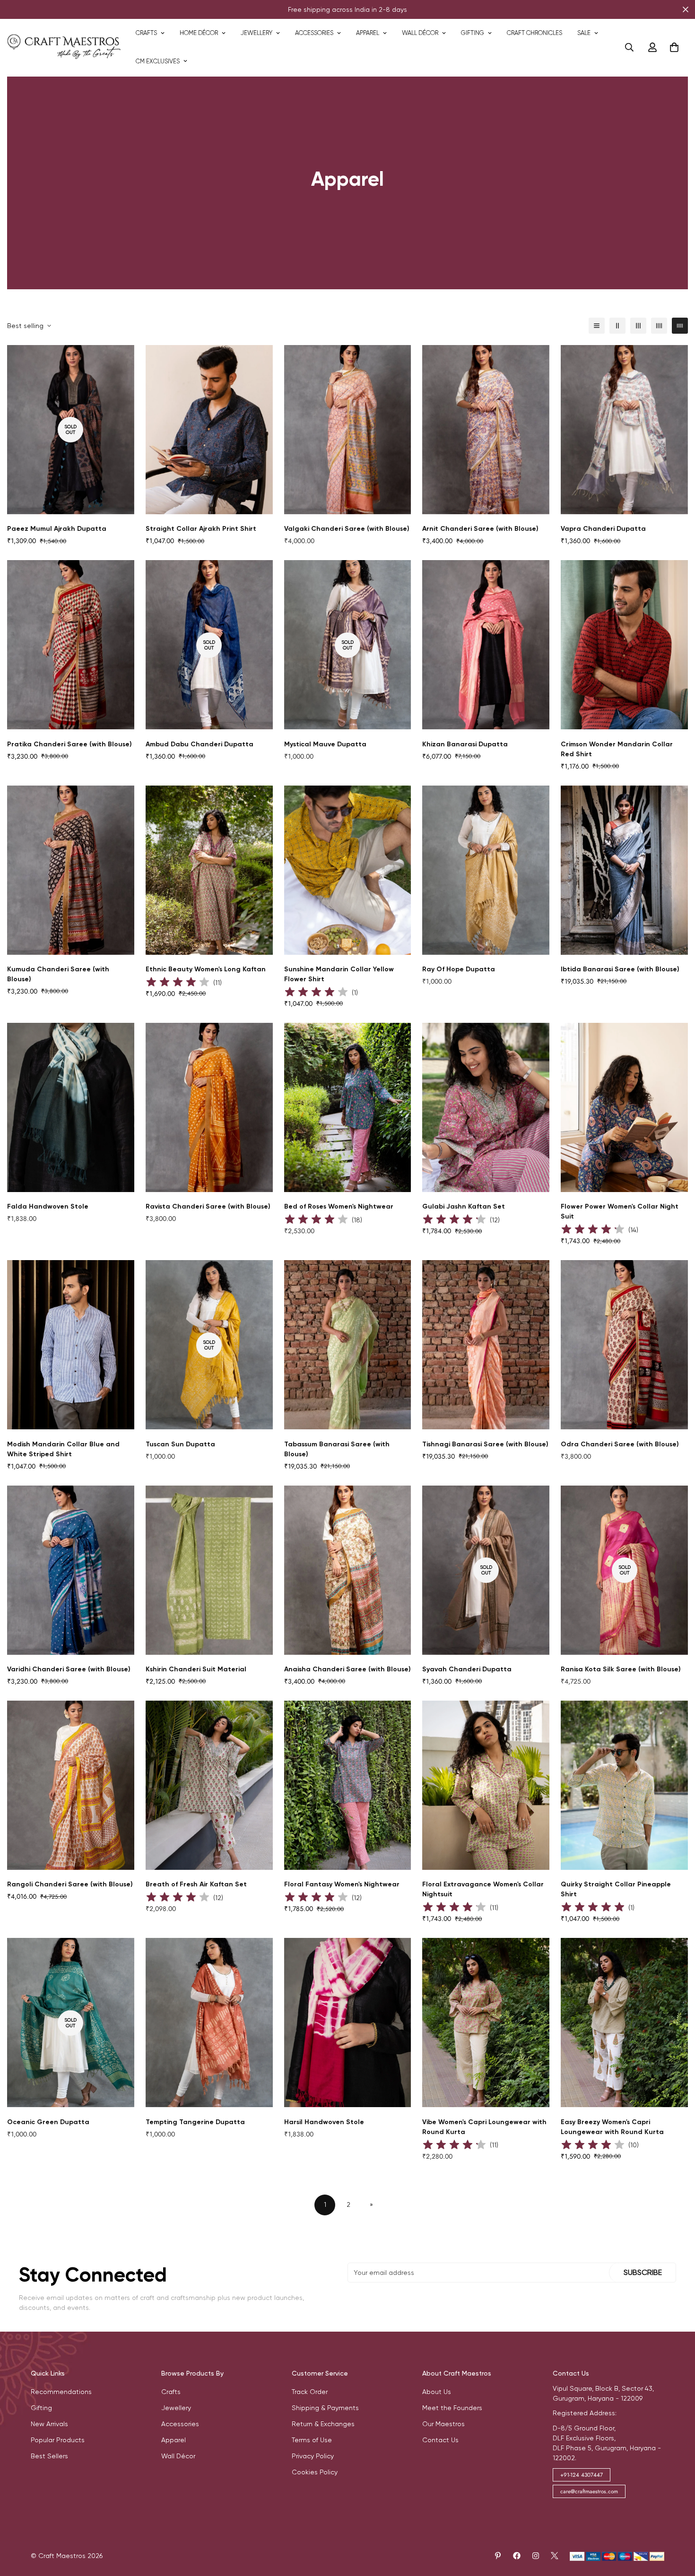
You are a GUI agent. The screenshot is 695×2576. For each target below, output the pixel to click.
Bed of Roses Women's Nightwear (339, 1206)
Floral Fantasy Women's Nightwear (342, 1884)
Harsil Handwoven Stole (324, 2122)
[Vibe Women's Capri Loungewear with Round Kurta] (486, 2023)
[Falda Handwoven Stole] (71, 1107)
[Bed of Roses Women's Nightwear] (348, 1107)
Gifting (473, 33)
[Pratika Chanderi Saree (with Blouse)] (71, 645)
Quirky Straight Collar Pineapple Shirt (616, 1889)
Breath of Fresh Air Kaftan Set (196, 1884)
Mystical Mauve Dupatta (325, 744)
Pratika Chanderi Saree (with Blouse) (69, 744)
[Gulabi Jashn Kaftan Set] (486, 1107)
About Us (437, 2392)
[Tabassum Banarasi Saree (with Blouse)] (348, 1345)
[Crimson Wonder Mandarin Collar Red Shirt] (624, 645)
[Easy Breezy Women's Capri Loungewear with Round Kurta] (624, 2023)
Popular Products (58, 2440)
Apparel (368, 33)
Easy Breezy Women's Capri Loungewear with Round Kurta (612, 2127)
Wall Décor (420, 33)
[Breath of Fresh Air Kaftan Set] (209, 1785)
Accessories (314, 33)
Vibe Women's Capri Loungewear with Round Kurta (484, 2127)
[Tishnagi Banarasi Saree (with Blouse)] (486, 1345)
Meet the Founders (452, 2408)
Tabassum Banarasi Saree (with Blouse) (337, 1449)
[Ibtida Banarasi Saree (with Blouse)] (624, 870)
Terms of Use (312, 2440)
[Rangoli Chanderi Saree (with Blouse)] (71, 1785)
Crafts (146, 33)
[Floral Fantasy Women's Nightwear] (348, 1785)
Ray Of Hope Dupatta (459, 969)
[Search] (629, 47)
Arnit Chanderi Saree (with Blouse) (480, 529)
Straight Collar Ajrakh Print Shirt (201, 529)
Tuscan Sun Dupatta (180, 1444)
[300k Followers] (517, 2556)
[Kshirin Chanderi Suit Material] (209, 1570)
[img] (178, 983)
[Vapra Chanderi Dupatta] (624, 430)
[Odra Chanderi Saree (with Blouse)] (624, 1345)
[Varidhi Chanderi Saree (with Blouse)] (71, 1570)
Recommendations (61, 2392)
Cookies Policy (315, 2472)
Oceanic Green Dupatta (48, 2122)
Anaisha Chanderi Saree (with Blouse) (347, 1669)
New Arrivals (49, 2424)
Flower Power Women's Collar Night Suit (620, 1211)
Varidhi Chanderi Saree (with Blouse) (69, 1669)
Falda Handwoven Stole (48, 1206)
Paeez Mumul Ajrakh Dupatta (57, 529)
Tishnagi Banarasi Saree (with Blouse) (485, 1444)
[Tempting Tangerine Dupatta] (209, 2023)
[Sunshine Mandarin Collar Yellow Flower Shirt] (348, 870)
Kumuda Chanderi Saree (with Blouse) (58, 974)
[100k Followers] (536, 2556)
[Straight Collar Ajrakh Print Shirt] (209, 430)
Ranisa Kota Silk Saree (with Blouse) (621, 1669)
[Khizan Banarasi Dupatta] (486, 645)
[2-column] (617, 326)
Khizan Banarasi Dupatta (465, 744)
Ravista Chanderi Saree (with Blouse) (208, 1206)
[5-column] (680, 326)
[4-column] (659, 326)
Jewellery (256, 33)
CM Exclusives (158, 61)
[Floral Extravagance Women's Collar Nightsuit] (486, 1785)
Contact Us (440, 2440)
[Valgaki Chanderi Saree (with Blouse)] (348, 430)
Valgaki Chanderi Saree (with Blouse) (347, 529)
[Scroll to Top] (677, 2524)
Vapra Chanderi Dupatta (603, 529)
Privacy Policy (313, 2456)
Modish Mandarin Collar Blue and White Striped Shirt (63, 1449)
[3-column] (638, 326)
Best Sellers (49, 2456)
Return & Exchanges (323, 2424)
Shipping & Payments (325, 2408)
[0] (674, 47)
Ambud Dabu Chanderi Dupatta (200, 744)
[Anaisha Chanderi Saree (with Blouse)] (348, 1570)
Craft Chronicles (534, 33)
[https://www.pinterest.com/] (498, 2556)
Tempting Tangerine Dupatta (195, 2122)
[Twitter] (555, 2556)
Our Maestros (443, 2424)
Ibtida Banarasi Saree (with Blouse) (620, 969)
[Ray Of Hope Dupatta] (486, 870)
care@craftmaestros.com (589, 2491)
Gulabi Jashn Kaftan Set (464, 1206)
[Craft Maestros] (64, 47)
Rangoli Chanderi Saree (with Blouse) (70, 1884)
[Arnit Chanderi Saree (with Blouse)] (486, 430)
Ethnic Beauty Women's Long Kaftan (206, 969)
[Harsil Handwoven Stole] (348, 2023)
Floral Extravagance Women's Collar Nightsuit (483, 1889)
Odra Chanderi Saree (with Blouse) (620, 1444)
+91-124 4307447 (582, 2475)
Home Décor (199, 33)
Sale (584, 33)
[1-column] (597, 326)
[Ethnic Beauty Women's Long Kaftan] (209, 870)
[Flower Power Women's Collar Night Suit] (624, 1107)
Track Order (310, 2392)
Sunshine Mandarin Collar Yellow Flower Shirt (339, 974)
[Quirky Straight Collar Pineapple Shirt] (624, 1785)
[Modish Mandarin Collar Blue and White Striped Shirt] (71, 1345)
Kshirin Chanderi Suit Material (196, 1669)
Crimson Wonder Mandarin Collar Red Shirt (617, 749)
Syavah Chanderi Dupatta (467, 1669)
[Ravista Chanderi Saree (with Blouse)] (209, 1107)
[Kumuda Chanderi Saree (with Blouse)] (71, 870)
